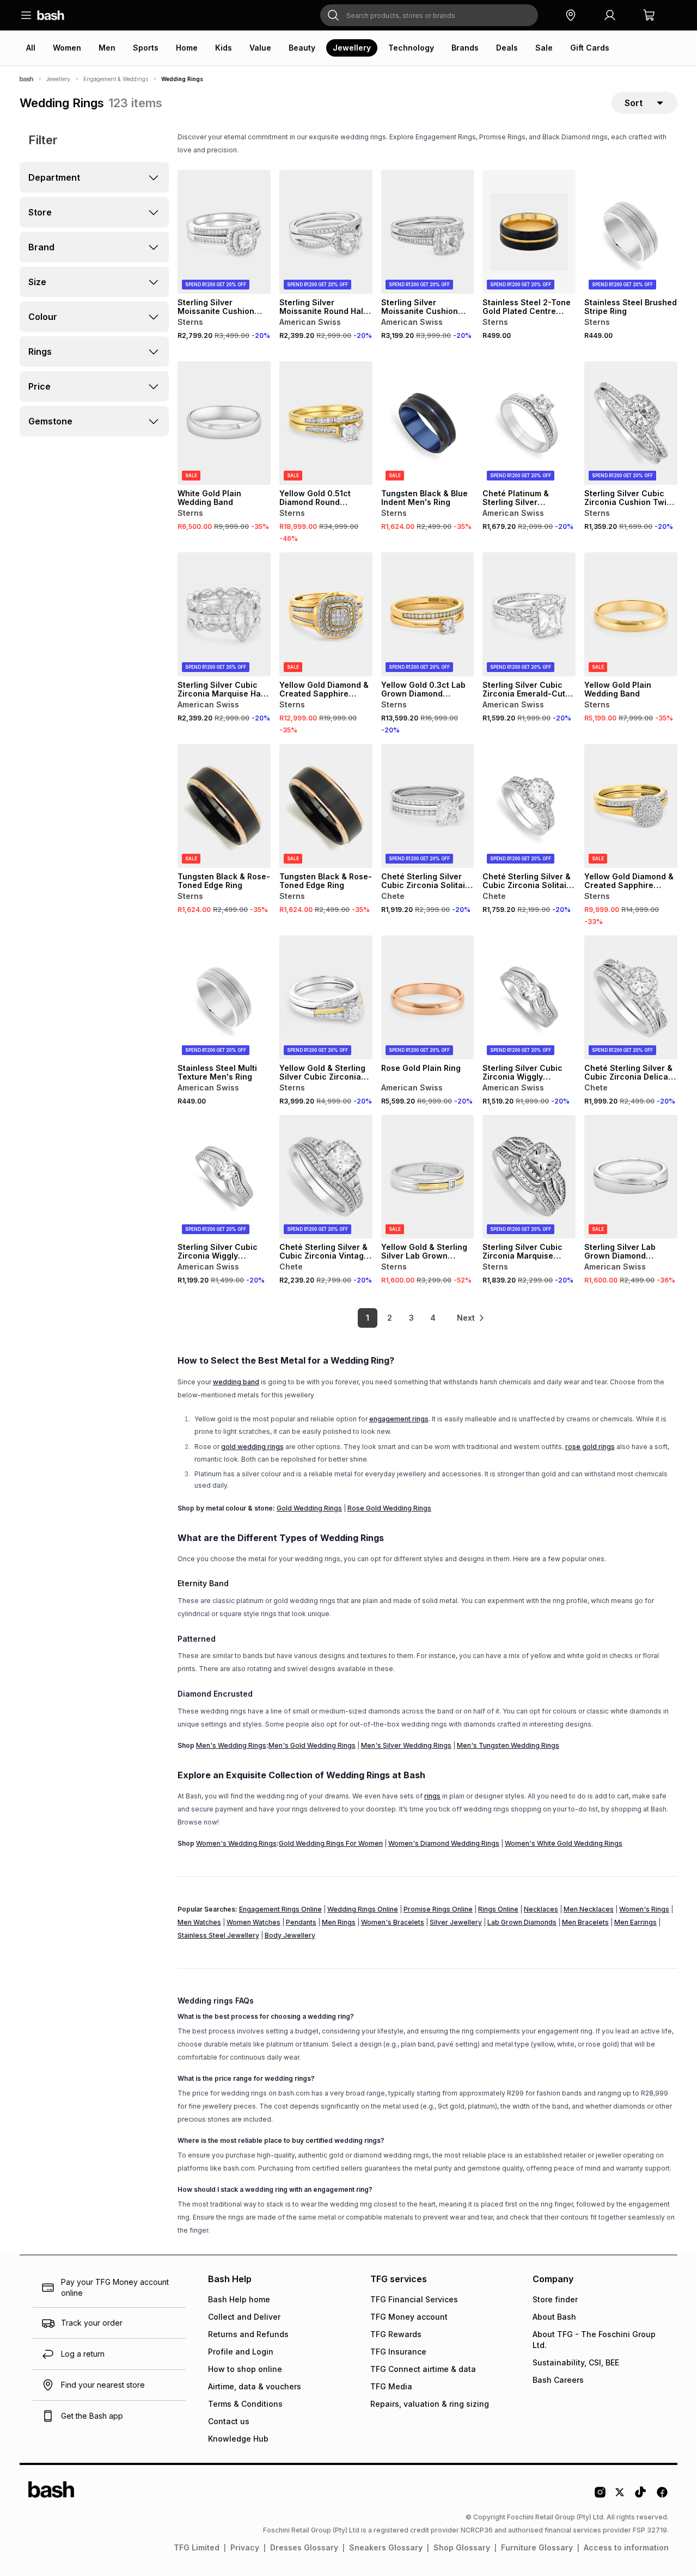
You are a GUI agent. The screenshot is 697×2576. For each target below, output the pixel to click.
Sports (146, 48)
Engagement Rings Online (280, 1909)
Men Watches (199, 1922)
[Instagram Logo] (600, 2496)
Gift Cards (590, 48)
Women (67, 48)
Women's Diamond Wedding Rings (444, 1843)
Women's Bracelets (393, 1922)
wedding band (236, 1382)
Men (107, 48)
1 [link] (368, 1318)
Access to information (626, 2547)
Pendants (301, 1922)
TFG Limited (197, 2547)
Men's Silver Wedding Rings (406, 1745)
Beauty (302, 48)
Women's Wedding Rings (236, 1843)
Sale (544, 48)
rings (432, 1796)
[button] (571, 15)
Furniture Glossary (537, 2547)
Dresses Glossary (304, 2547)
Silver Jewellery (456, 1922)
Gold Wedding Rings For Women (331, 1843)
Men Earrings (635, 1922)
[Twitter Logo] (620, 2496)
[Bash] (26, 79)
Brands (465, 48)
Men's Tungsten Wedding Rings (508, 1745)
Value (260, 48)
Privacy (245, 2547)
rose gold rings (590, 1447)
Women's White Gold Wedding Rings (564, 1843)
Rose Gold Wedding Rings (389, 1508)
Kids (224, 48)
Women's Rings (644, 1909)
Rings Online (498, 1909)
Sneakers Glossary (386, 2547)
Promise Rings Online (438, 1909)
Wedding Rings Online (363, 1909)
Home (187, 48)
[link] (471, 1318)
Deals (507, 48)
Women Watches (253, 1922)
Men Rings (339, 1922)
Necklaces (541, 1909)
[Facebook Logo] (662, 2496)
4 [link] (433, 1318)
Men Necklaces (589, 1909)
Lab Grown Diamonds (522, 1922)
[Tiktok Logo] (640, 2496)
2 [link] (390, 1318)
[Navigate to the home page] (51, 15)
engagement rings (399, 1419)
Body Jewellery (290, 1935)
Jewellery (352, 48)
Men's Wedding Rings (231, 1745)
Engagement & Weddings (116, 79)
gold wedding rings (252, 1447)
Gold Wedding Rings (309, 1508)
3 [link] (411, 1318)
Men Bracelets (585, 1922)
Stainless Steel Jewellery (218, 1935)
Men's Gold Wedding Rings (312, 1745)
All (31, 48)
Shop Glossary (462, 2547)
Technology (411, 48)
